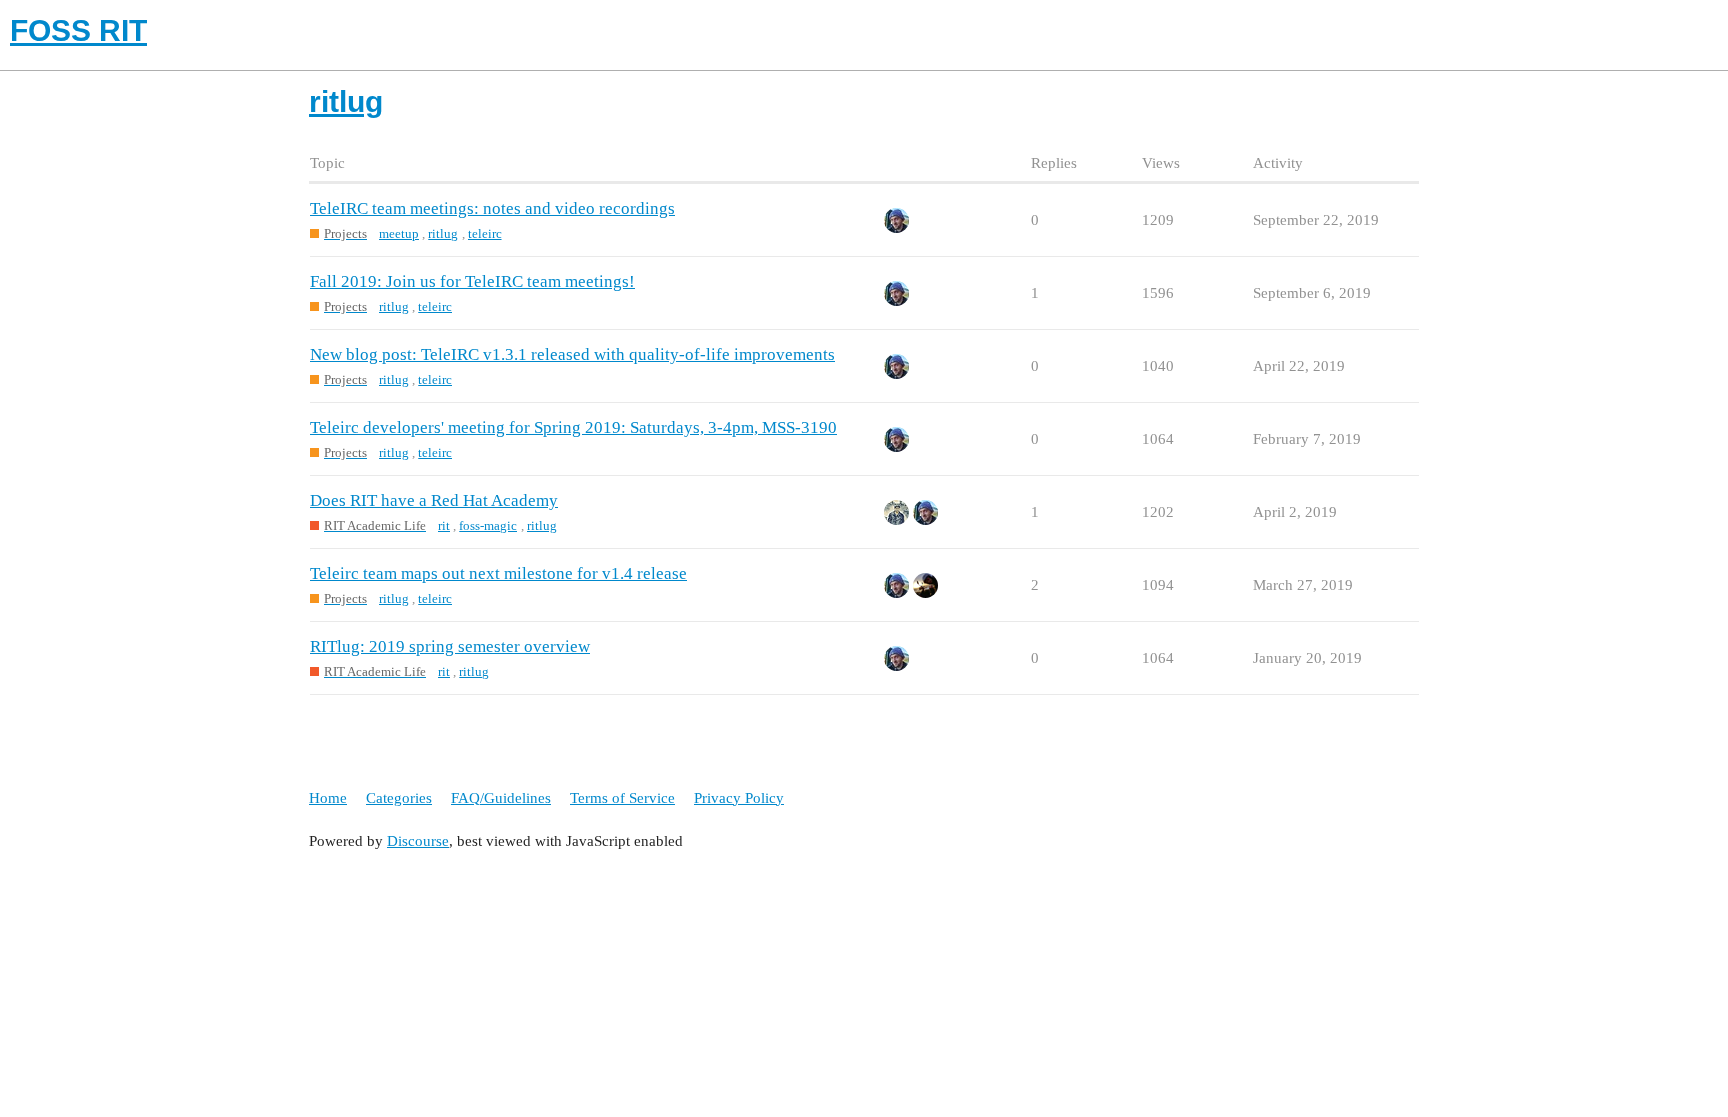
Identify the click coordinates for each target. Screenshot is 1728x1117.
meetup (399, 233)
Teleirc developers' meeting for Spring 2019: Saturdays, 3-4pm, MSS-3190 (573, 427)
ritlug (443, 233)
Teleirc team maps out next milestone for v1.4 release (498, 573)
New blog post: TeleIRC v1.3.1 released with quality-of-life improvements (572, 354)
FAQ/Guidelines (501, 798)
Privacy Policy (739, 798)
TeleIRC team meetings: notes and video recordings (492, 208)
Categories (399, 798)
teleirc (485, 233)
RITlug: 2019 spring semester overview (450, 646)
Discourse (418, 841)
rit (444, 525)
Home (328, 798)
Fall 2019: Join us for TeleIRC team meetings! (472, 281)
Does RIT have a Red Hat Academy (434, 500)
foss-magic (488, 525)
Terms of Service (622, 798)
